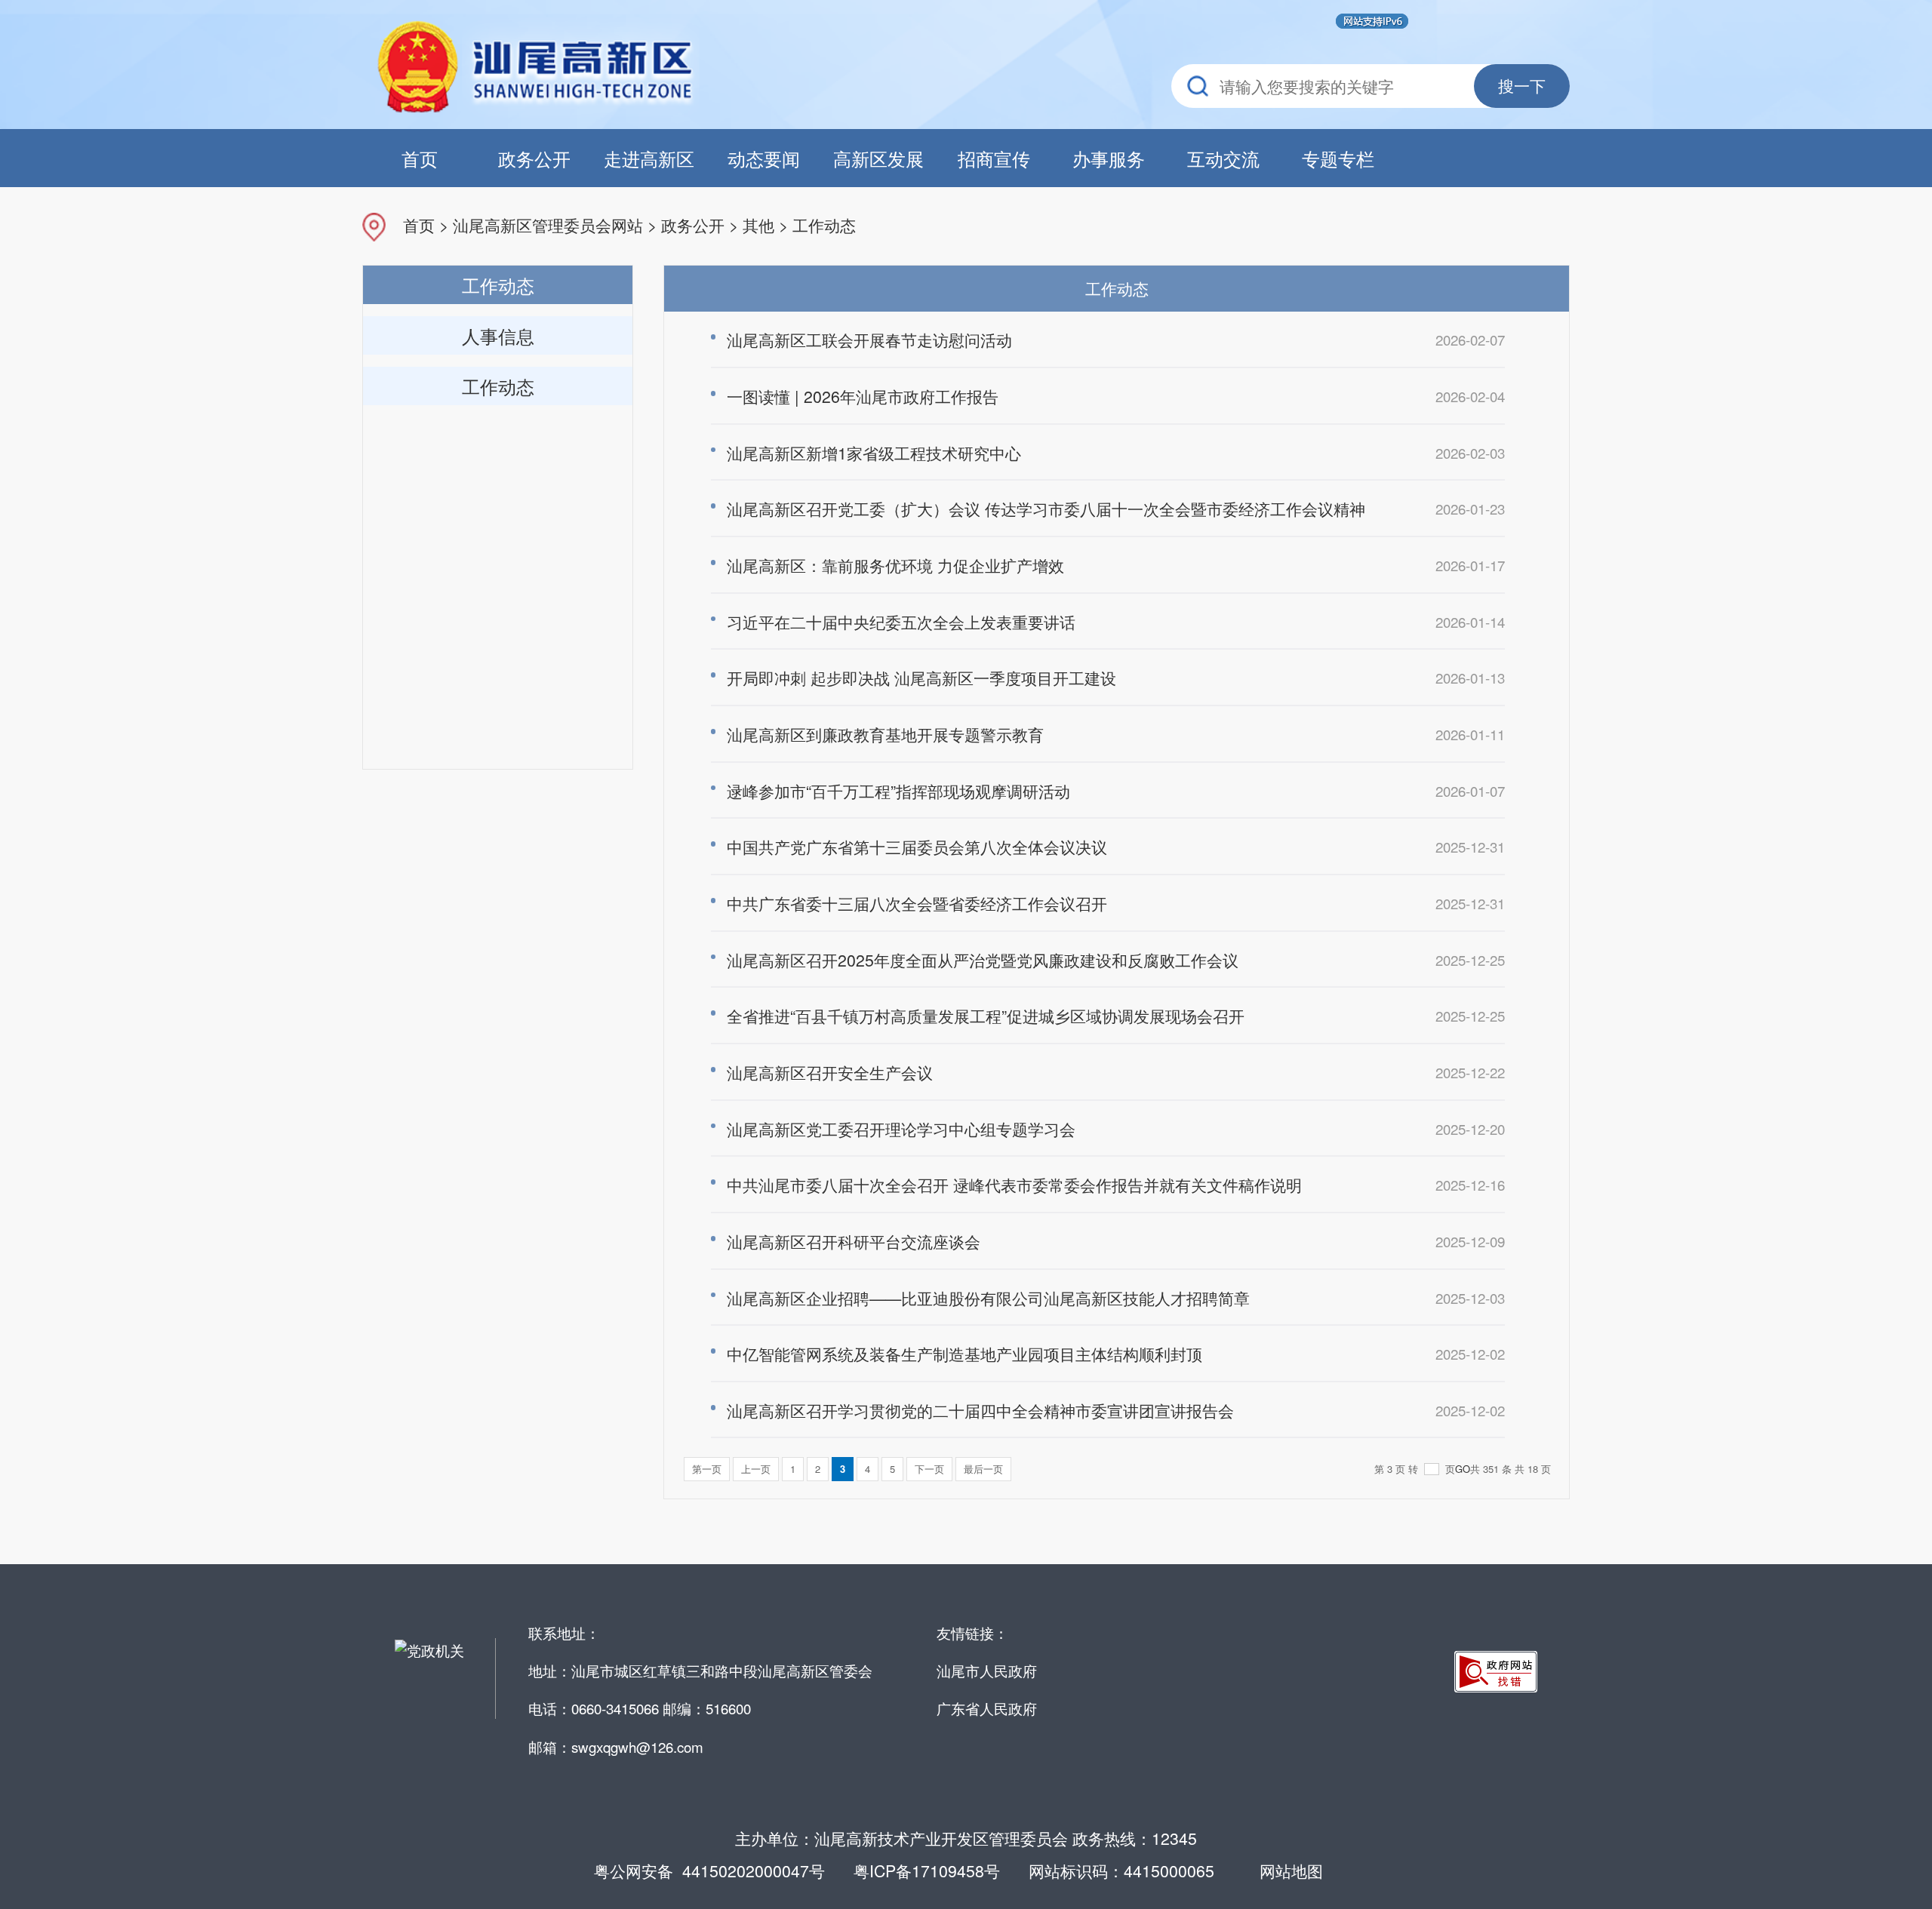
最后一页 (983, 1469)
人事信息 (498, 335)
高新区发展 (878, 158)
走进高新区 (649, 158)
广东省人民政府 (987, 1708)
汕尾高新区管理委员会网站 (548, 224)
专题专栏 (1338, 158)
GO (1463, 1469)
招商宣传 (994, 158)
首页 (420, 158)
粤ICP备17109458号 (927, 1871)
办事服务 (1109, 158)
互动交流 (1223, 158)
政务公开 (534, 158)
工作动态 (824, 224)
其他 (758, 224)
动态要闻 (764, 158)
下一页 (929, 1469)
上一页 (756, 1469)
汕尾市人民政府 (987, 1670)
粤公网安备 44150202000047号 (709, 1871)
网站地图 (1291, 1871)
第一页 (707, 1469)
